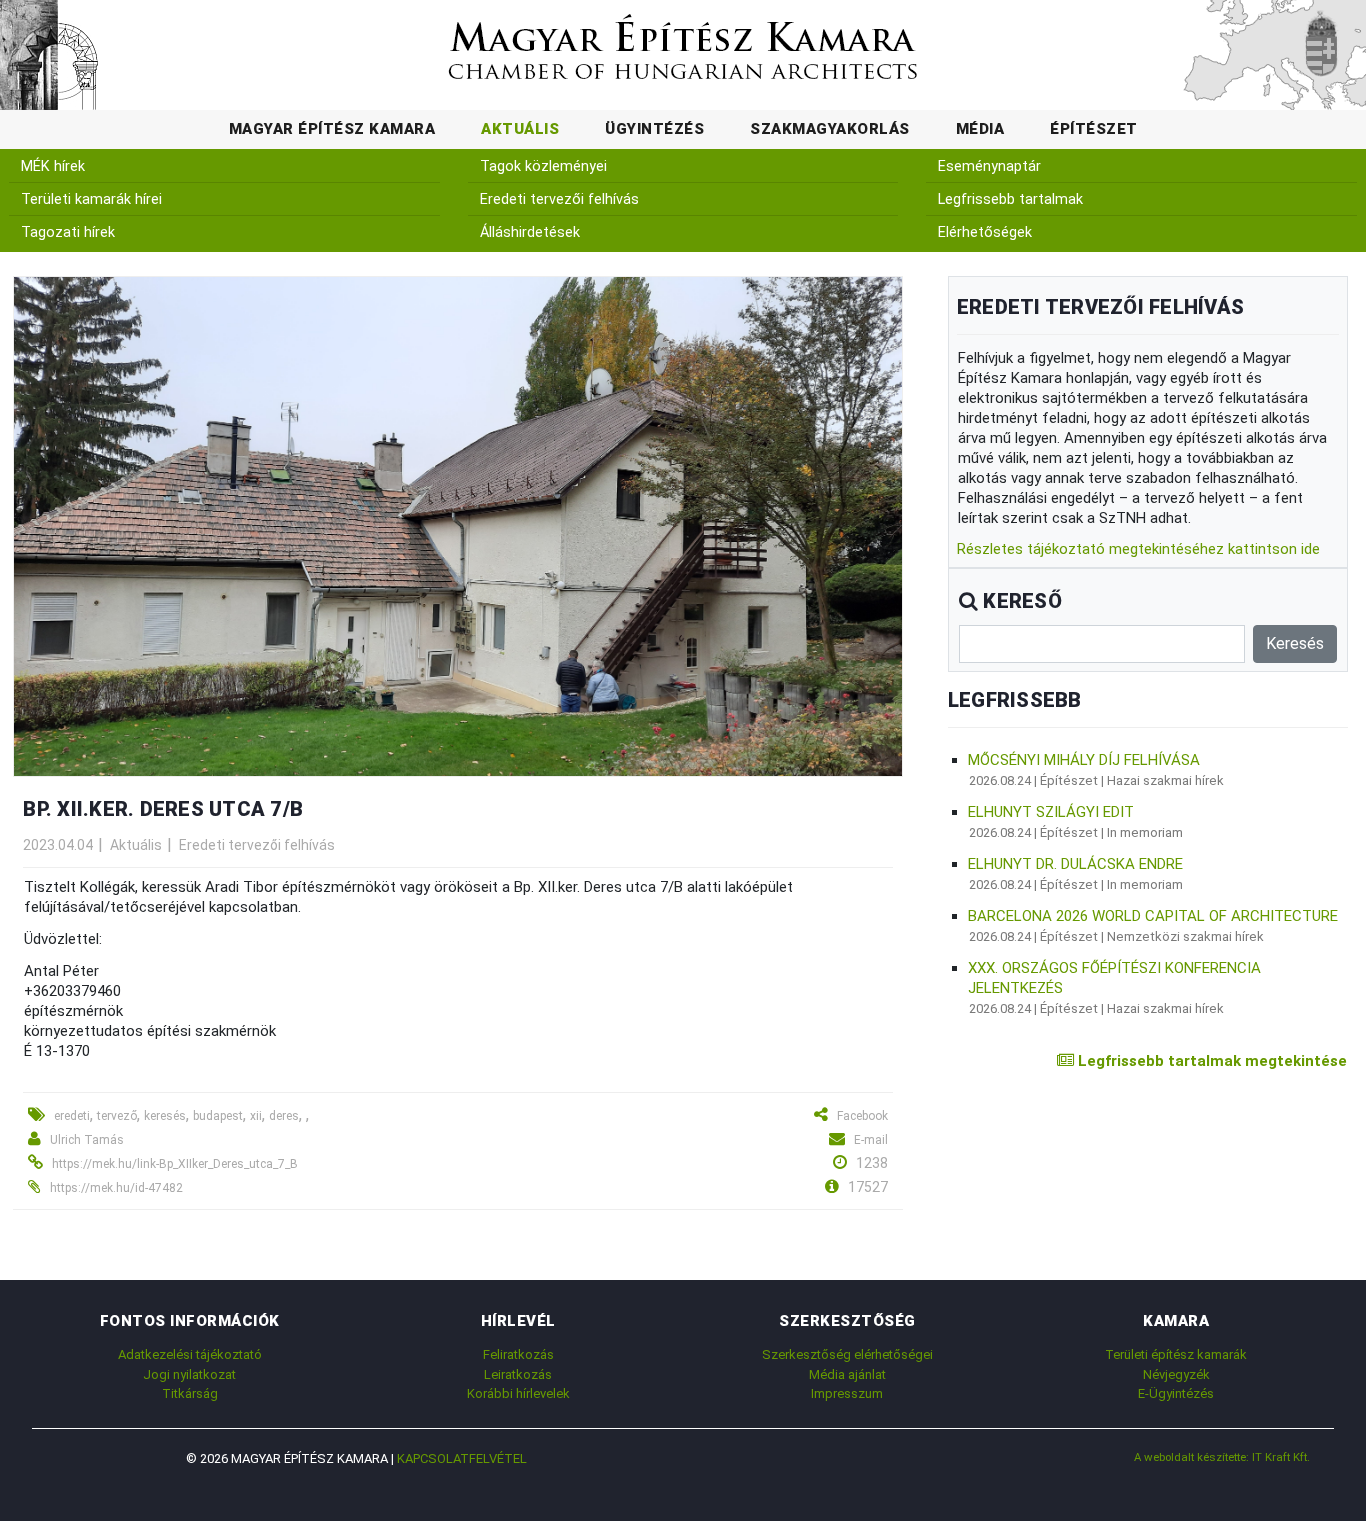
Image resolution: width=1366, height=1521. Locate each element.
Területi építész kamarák (1176, 1354)
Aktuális (520, 129)
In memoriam (1145, 832)
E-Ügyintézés (1176, 1393)
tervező (117, 1116)
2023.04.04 (58, 845)
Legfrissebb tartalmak (1010, 199)
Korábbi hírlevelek (518, 1393)
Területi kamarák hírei (91, 199)
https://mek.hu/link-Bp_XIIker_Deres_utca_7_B (175, 1164)
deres (284, 1116)
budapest (218, 1116)
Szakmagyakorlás (830, 129)
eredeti (72, 1116)
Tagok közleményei (543, 166)
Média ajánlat (847, 1374)
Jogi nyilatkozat (189, 1374)
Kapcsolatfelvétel (462, 1458)
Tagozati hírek (68, 232)
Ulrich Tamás (87, 1140)
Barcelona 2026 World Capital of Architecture (1153, 916)
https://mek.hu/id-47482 (116, 1188)
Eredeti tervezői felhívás (559, 199)
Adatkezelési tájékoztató (190, 1354)
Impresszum (847, 1393)
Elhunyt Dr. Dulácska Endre (1075, 864)
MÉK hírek (53, 166)
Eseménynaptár (989, 166)
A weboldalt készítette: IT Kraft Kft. (1222, 1457)
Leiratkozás (518, 1374)
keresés (165, 1116)
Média (980, 129)
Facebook (862, 1116)
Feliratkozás (518, 1354)
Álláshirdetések (530, 232)
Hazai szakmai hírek (1165, 780)
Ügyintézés (654, 129)
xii (256, 1116)
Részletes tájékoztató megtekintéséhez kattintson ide (1138, 549)
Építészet (1094, 129)
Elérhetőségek (985, 232)
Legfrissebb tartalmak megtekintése (1210, 1061)
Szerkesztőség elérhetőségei (847, 1354)
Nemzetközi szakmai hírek (1185, 936)
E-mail (871, 1140)
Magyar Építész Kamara (332, 129)
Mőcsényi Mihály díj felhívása (1084, 760)
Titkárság (190, 1393)
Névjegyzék (1176, 1374)
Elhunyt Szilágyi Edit (1051, 812)
